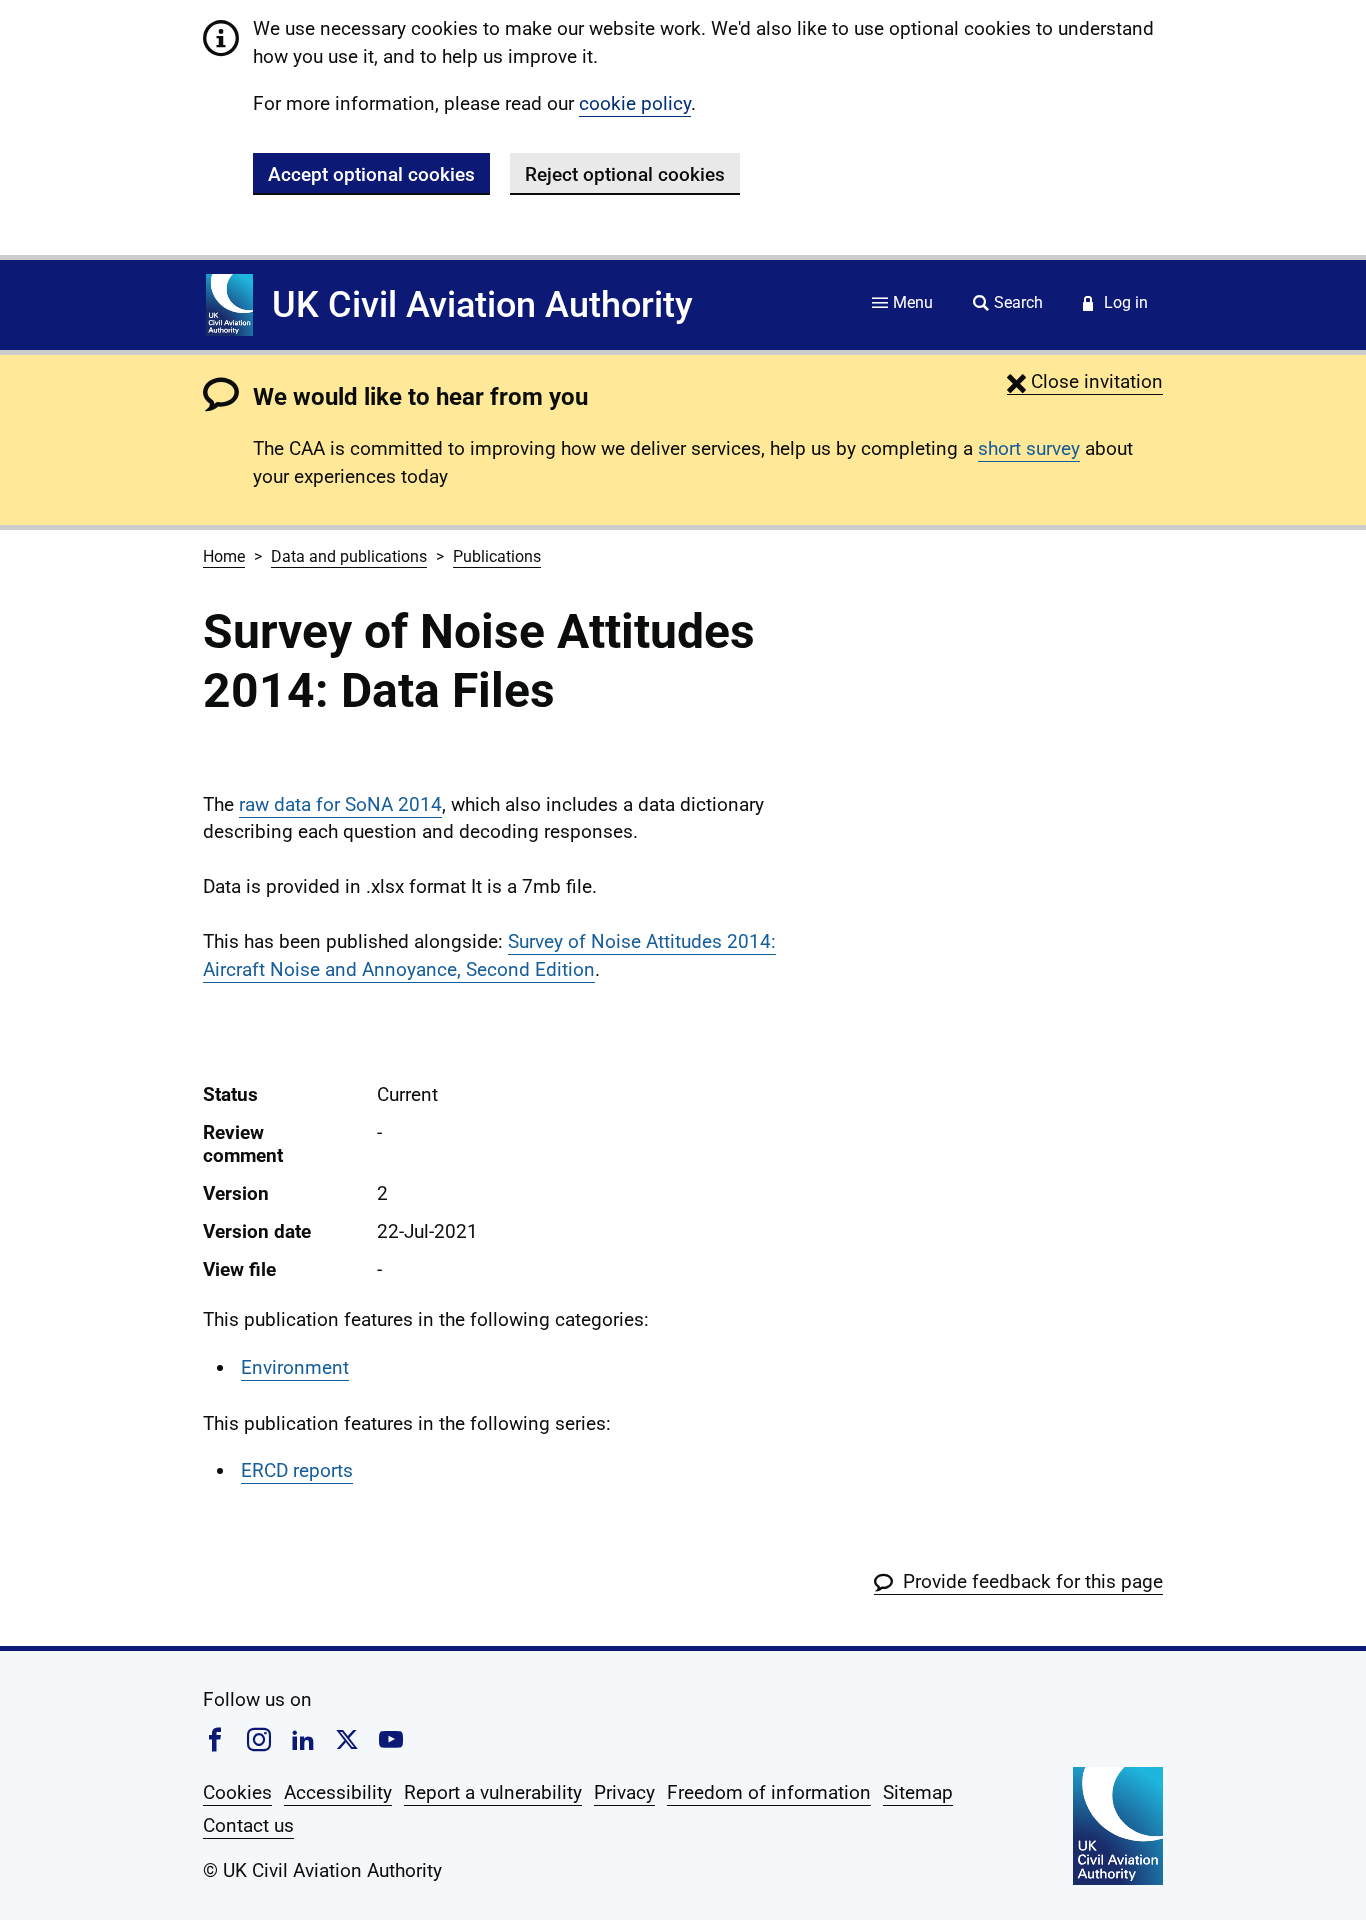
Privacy (624, 1792)
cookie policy (635, 103)
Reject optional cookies (625, 174)
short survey (1029, 448)
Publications (497, 556)
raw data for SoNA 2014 (340, 804)
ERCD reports (297, 1470)
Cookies (237, 1792)
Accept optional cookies (371, 174)
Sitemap (918, 1792)
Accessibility (338, 1792)
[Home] (229, 305)
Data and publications (349, 556)
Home (224, 556)
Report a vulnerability (493, 1792)
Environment (295, 1367)
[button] (1085, 381)
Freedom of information (769, 1792)
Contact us (248, 1825)
